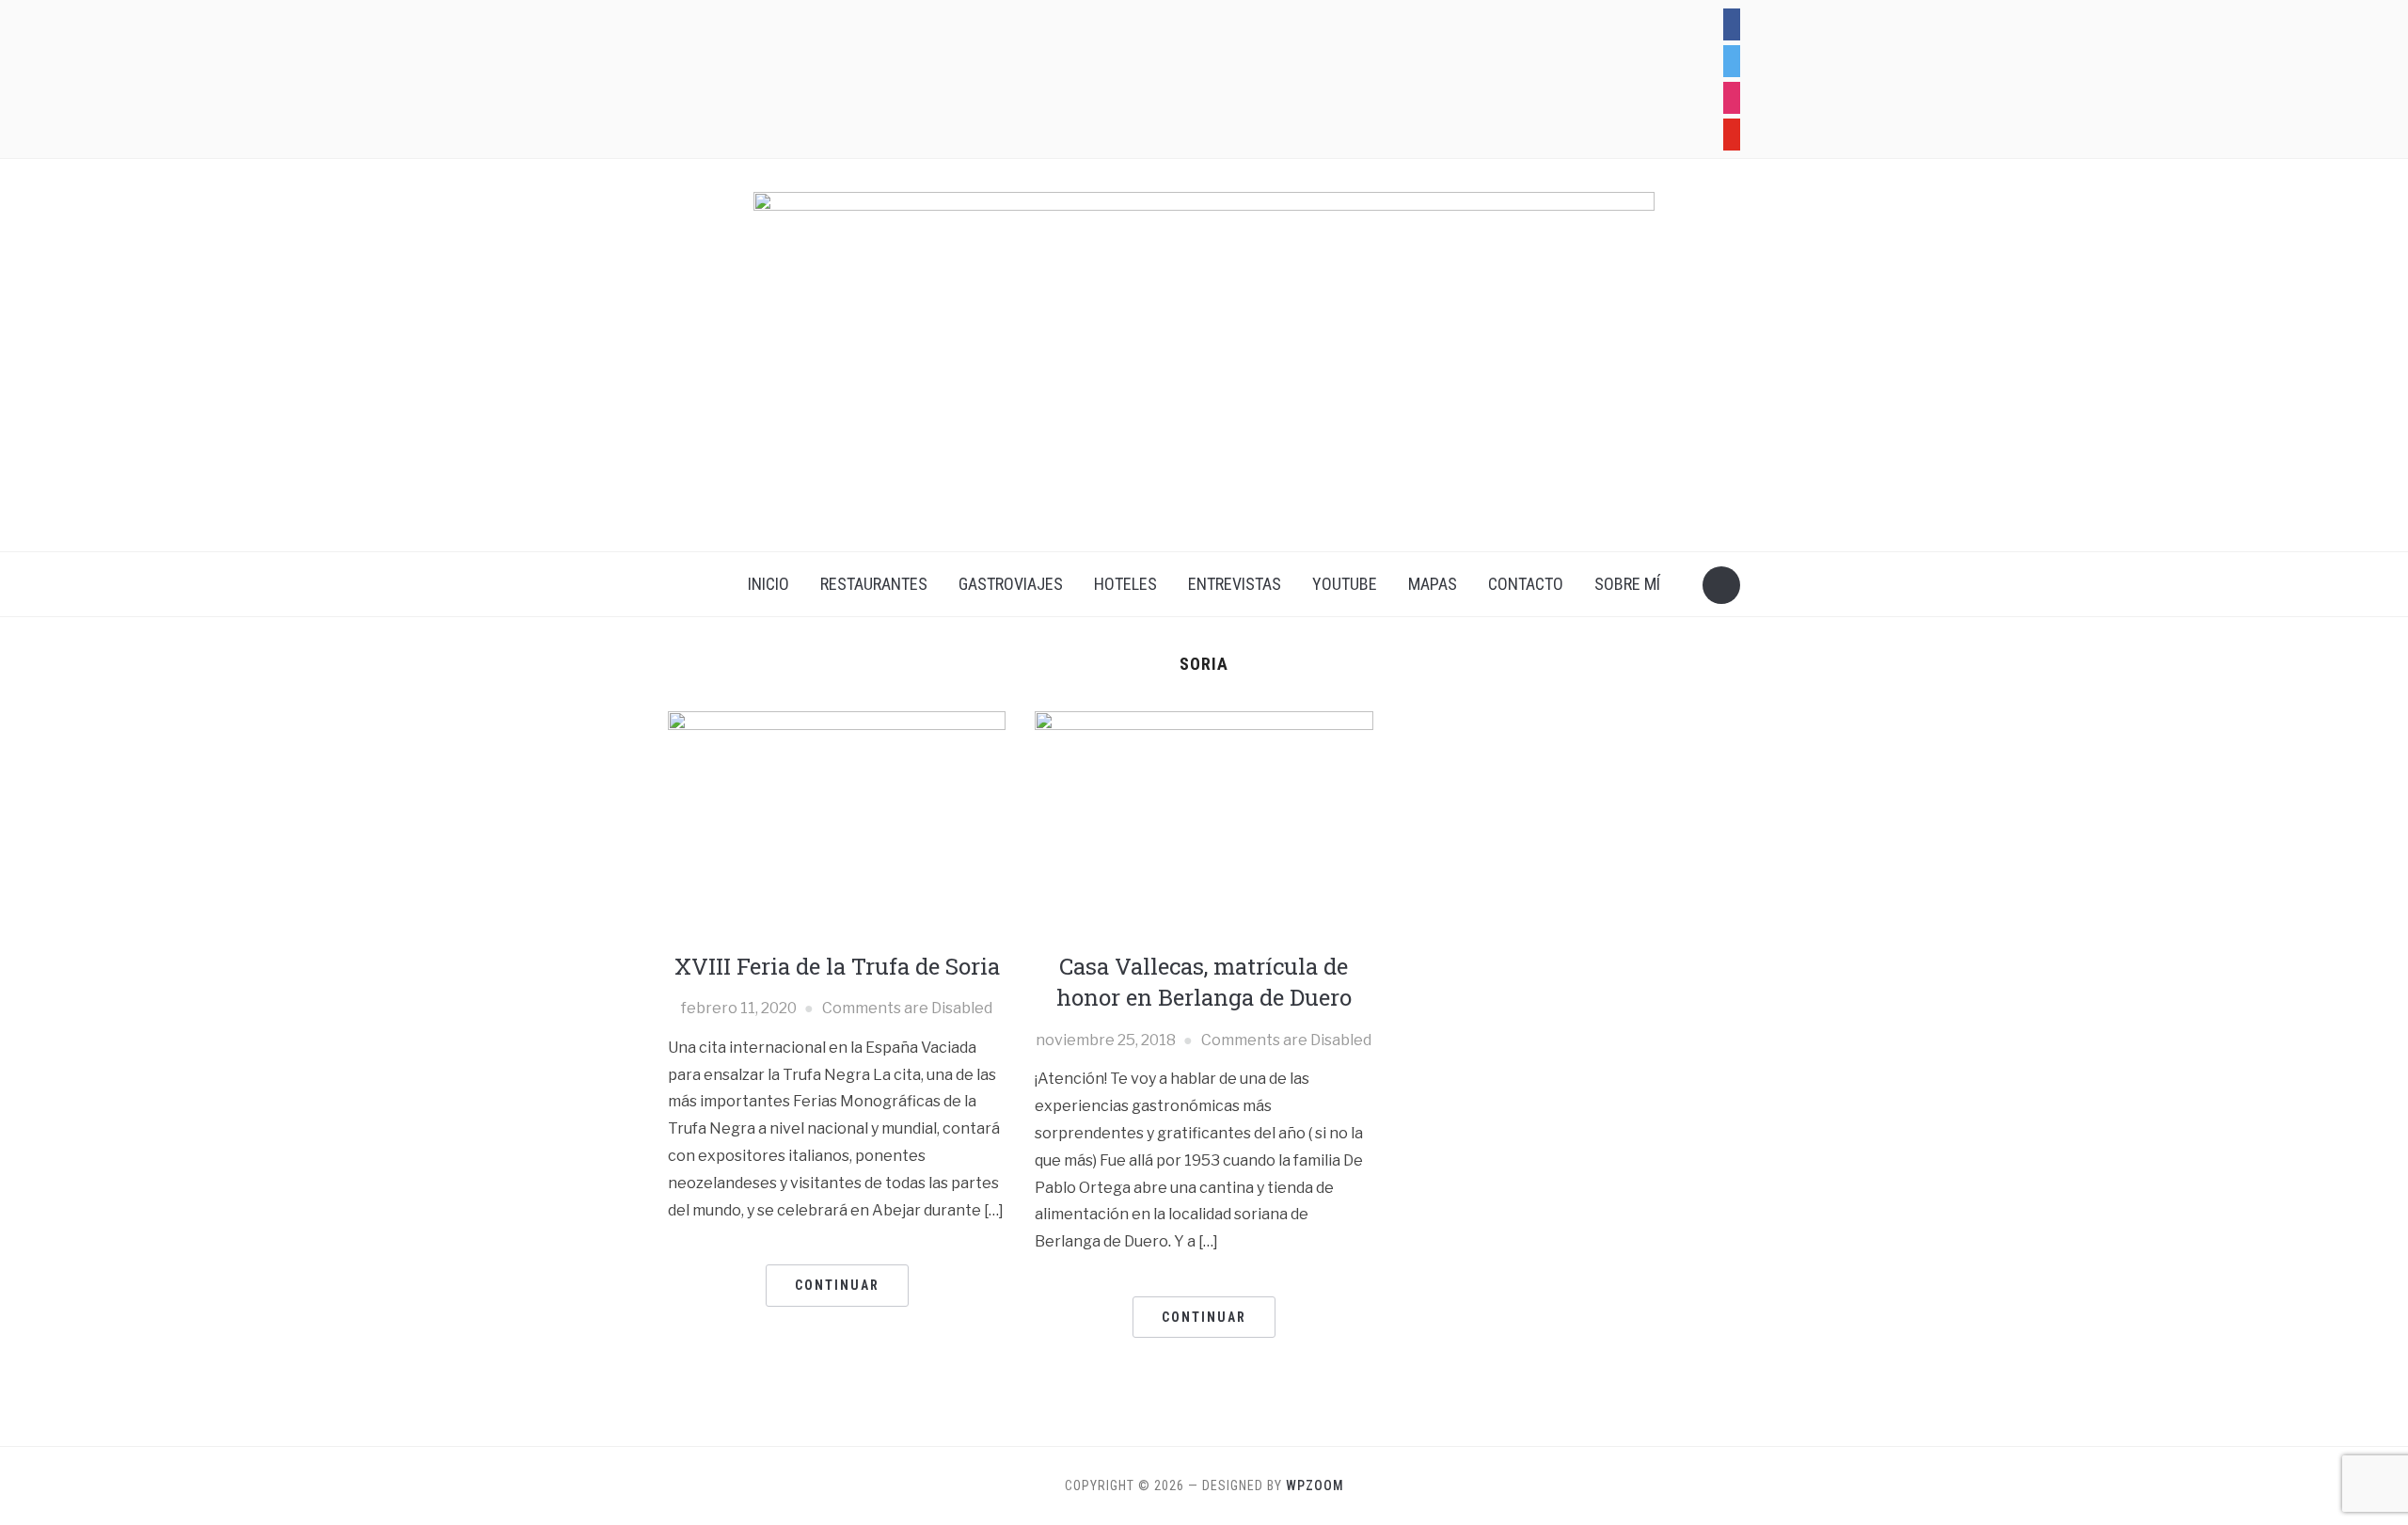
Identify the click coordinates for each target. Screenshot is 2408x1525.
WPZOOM (1315, 1485)
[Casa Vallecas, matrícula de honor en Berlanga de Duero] (1204, 823)
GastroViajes (1011, 584)
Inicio (768, 584)
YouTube (1345, 584)
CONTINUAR (837, 1285)
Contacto (1526, 584)
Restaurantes (874, 584)
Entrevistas (1235, 584)
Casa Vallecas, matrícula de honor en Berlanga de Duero (1204, 982)
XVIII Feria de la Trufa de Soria (837, 966)
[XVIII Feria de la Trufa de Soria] (837, 823)
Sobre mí (1627, 584)
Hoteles (1125, 584)
